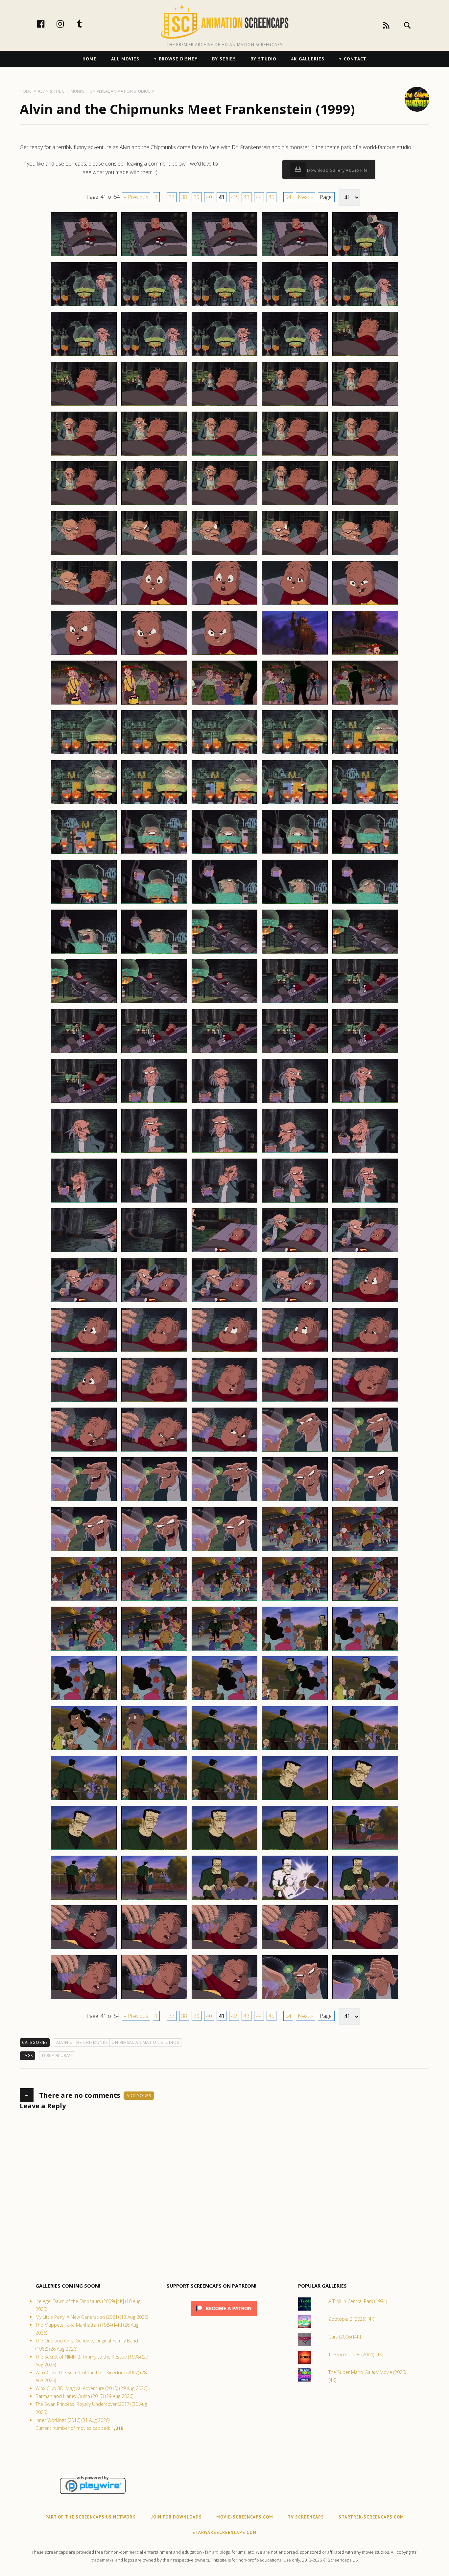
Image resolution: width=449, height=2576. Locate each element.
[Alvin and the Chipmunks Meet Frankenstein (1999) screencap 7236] (84, 604)
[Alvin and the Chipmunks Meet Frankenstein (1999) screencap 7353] (225, 1750)
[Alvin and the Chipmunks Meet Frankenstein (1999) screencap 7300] (365, 1202)
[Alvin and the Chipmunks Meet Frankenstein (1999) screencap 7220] (365, 405)
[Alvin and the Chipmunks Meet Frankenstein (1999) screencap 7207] (154, 306)
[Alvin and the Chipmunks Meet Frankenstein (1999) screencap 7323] (225, 1451)
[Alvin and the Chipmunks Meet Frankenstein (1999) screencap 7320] (365, 1401)
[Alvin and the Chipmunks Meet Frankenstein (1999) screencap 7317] (154, 1401)
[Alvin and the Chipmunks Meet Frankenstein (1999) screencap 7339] (295, 1600)
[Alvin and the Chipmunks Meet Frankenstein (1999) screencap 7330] (365, 1501)
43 (247, 197)
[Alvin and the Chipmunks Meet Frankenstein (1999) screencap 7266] (84, 903)
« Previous (136, 197)
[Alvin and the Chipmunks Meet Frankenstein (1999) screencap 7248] (225, 704)
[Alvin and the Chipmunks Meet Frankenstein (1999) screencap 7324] (295, 1451)
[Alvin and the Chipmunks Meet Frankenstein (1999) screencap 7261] (84, 853)
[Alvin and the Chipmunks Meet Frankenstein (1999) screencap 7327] (154, 1501)
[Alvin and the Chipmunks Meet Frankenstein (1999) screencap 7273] (225, 953)
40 (209, 197)
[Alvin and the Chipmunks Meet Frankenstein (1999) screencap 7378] (225, 1999)
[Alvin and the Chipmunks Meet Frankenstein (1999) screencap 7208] (225, 306)
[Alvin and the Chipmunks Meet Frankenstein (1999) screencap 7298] (225, 1202)
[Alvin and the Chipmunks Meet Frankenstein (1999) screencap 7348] (225, 1700)
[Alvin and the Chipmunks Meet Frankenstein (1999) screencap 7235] (365, 555)
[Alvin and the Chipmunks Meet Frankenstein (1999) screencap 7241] (84, 654)
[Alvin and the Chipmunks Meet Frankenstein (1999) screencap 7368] (225, 1899)
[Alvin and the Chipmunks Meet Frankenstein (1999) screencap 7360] (365, 1800)
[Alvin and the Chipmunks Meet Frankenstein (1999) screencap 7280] (365, 1003)
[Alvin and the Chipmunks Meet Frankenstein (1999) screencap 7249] (295, 704)
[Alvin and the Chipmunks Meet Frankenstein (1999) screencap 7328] (225, 1501)
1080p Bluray (57, 2056)
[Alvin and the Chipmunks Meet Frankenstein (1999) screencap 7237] (154, 604)
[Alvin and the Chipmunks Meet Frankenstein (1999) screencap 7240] (365, 604)
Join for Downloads (177, 2517)
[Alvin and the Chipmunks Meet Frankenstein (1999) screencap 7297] (154, 1202)
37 (172, 197)
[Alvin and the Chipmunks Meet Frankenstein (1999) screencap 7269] (295, 903)
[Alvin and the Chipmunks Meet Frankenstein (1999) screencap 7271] (84, 953)
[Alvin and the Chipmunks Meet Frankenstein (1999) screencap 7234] (295, 555)
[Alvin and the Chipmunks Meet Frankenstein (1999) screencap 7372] (154, 1949)
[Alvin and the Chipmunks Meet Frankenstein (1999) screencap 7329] (295, 1501)
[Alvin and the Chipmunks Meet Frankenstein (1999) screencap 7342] (154, 1650)
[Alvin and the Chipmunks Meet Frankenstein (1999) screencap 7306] (84, 1302)
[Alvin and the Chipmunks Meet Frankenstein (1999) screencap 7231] (84, 555)
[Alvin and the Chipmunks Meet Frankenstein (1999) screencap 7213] (225, 355)
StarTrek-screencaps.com (371, 2517)
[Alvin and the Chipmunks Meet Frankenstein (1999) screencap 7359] (295, 1800)
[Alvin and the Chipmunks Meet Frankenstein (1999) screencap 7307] (154, 1302)
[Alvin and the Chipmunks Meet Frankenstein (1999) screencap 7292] (154, 1152)
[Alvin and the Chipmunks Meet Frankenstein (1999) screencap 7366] (84, 1899)
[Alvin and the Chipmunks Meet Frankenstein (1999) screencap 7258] (225, 804)
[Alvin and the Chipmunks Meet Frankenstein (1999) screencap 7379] (295, 1999)
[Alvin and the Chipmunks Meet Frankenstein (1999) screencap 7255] (365, 754)
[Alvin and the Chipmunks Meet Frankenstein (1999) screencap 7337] (154, 1600)
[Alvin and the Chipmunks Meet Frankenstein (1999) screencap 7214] (295, 355)
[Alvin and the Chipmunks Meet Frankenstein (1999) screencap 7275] (365, 953)
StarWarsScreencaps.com (225, 2532)
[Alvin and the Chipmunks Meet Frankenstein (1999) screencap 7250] (365, 704)
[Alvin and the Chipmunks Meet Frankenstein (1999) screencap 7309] (295, 1302)
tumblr (86, 24)
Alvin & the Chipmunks (82, 2042)
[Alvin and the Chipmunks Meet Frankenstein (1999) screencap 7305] (365, 1252)
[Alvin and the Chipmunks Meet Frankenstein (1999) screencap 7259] (295, 804)
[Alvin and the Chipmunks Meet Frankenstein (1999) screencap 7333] (225, 1551)
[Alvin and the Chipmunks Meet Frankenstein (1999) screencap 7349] (295, 1700)
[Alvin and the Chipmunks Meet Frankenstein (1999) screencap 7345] (365, 1650)
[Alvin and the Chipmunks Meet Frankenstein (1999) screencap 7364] (295, 1849)
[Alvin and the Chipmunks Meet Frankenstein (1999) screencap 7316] (84, 1401)
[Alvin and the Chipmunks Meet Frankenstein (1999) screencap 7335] (365, 1551)
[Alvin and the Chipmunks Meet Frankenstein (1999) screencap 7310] (365, 1302)
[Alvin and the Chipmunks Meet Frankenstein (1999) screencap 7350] (365, 1700)
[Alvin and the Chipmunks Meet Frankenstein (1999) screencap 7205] (365, 256)
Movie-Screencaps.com (245, 2517)
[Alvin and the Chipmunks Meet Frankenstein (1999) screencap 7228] (225, 505)
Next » (306, 197)
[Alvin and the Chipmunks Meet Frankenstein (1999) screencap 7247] (154, 704)
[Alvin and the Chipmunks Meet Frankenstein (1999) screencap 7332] (154, 1551)
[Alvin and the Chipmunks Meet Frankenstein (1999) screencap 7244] (295, 654)
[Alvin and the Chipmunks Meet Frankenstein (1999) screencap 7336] (84, 1600)
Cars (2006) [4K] (345, 2337)
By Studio (263, 59)
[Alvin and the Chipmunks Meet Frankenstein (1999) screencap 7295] (365, 1152)
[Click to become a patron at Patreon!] (224, 2318)
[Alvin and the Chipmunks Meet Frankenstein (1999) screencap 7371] (84, 1949)
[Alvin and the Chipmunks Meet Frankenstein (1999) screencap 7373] (225, 1949)
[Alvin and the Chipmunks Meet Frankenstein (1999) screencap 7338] (225, 1600)
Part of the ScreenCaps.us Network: (91, 2517)
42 (234, 197)
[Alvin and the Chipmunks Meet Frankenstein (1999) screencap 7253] (225, 754)
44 (259, 197)
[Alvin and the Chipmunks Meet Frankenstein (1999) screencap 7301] (84, 1252)
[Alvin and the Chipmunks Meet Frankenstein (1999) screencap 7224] (295, 455)
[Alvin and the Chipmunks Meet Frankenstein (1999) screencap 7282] (154, 1053)
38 (184, 197)
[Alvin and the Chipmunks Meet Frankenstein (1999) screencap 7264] (295, 853)
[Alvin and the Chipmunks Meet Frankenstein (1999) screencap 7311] (84, 1351)
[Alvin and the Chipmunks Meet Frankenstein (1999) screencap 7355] (365, 1750)
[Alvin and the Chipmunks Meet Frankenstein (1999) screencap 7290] (365, 1102)
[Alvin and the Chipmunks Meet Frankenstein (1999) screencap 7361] (84, 1849)
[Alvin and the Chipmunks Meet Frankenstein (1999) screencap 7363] (225, 1849)
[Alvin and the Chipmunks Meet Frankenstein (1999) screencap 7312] (154, 1351)
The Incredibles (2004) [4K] (356, 2354)
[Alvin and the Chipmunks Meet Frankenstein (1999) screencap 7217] (154, 405)
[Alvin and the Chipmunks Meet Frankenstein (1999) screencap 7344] (295, 1650)
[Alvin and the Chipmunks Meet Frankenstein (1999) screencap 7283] (225, 1053)
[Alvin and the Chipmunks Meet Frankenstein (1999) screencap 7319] (295, 1401)
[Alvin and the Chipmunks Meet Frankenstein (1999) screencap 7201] (84, 256)
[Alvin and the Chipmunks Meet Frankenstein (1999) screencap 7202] (154, 256)
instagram (67, 24)
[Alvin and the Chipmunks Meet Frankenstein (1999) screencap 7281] (84, 1053)
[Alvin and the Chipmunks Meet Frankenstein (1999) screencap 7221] (84, 455)
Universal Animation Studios (145, 2042)
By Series (224, 59)
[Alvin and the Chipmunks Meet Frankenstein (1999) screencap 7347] (154, 1700)
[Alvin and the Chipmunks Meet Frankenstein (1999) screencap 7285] (365, 1053)
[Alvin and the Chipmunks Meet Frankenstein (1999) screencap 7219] (295, 405)
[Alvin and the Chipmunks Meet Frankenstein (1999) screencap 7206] (84, 306)
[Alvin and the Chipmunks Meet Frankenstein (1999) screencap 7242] (154, 654)
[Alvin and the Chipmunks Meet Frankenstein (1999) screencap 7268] (225, 903)
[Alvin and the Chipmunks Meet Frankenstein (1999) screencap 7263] (225, 853)
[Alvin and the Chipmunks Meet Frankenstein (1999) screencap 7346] (84, 1700)
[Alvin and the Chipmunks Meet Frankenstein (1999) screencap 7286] (84, 1102)
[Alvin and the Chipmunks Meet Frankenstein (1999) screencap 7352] (154, 1750)
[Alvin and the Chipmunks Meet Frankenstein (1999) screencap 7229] (295, 505)
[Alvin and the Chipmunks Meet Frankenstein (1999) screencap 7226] (84, 505)
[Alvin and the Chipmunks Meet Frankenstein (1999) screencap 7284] (295, 1053)
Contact (355, 59)
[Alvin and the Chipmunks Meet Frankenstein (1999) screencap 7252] (154, 754)
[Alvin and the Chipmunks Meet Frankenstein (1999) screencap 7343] (225, 1650)
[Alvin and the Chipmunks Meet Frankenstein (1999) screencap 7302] (154, 1252)
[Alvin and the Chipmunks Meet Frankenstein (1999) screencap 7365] (365, 1849)
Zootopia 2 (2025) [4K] (352, 2319)
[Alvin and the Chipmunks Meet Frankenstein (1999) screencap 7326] (84, 1501)
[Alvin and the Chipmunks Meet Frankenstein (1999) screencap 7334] (295, 1551)
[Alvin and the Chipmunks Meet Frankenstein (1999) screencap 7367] (154, 1899)
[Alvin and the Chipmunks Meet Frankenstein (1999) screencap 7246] (84, 704)
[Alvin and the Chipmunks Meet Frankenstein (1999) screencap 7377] (154, 1999)
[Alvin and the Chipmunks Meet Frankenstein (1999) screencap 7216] (84, 405)
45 (272, 197)
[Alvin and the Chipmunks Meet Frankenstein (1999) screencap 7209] (295, 306)
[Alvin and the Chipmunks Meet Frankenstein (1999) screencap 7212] (154, 355)
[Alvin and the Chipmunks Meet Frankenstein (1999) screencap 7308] (225, 1302)
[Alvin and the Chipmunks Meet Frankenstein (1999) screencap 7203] (225, 256)
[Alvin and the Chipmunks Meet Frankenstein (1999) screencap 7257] (154, 804)
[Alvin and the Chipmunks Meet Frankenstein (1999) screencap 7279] (295, 1003)
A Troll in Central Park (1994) (358, 2301)
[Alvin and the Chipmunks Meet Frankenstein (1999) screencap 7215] (365, 355)
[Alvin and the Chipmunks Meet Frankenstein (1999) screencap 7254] (295, 754)
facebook (48, 24)
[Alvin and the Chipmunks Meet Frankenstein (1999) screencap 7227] (154, 505)
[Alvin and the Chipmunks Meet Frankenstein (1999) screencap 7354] (295, 1750)
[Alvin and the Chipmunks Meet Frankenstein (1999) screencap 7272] (154, 953)
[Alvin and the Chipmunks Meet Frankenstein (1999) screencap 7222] (154, 455)
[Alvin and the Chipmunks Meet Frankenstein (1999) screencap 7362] (154, 1849)
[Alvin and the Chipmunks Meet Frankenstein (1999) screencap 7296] (84, 1202)
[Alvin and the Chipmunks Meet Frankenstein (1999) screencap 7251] (84, 754)
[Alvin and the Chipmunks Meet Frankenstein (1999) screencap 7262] (154, 853)
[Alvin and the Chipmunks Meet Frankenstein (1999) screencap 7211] (84, 355)
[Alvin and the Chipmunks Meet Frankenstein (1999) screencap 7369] (295, 1899)
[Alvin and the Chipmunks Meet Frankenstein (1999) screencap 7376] (84, 1999)
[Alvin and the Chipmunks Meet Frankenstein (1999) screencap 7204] (295, 256)
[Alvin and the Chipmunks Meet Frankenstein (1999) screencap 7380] (365, 1999)
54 (288, 197)
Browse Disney (178, 59)
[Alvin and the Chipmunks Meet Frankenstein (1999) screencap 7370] (365, 1899)
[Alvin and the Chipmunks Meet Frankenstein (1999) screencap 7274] (295, 953)
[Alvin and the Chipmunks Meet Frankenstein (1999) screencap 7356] (84, 1800)
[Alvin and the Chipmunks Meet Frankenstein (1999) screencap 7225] (365, 455)
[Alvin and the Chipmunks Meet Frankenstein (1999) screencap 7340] (365, 1600)
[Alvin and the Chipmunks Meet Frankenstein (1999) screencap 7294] (295, 1152)
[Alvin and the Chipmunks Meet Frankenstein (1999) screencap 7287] (154, 1102)
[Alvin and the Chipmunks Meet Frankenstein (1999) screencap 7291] (84, 1152)
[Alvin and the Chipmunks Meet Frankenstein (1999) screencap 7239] (295, 604)
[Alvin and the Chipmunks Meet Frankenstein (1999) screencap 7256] (84, 804)
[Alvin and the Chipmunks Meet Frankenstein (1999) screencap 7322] (154, 1451)
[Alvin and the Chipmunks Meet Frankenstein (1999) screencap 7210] (365, 306)
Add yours (139, 2096)
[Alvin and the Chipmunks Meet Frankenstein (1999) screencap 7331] (84, 1551)
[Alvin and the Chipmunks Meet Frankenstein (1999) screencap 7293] (225, 1152)
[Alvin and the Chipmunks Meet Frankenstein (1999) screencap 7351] (84, 1750)
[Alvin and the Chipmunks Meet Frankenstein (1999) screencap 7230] (365, 505)
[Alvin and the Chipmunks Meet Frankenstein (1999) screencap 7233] (225, 555)
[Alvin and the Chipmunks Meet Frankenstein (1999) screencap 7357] (154, 1800)
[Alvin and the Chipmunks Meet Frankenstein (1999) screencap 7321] (84, 1451)
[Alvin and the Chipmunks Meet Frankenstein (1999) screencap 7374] (295, 1949)
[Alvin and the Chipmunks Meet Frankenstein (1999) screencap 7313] (225, 1351)
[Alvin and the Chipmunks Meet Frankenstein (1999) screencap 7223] (225, 455)
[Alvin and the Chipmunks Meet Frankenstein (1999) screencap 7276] (84, 1003)
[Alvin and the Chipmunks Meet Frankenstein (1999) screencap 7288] (225, 1102)
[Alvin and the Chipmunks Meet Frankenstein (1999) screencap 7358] (225, 1800)
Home (90, 59)
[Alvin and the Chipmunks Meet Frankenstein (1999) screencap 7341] (84, 1650)
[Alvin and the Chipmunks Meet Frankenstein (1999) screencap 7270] (365, 903)
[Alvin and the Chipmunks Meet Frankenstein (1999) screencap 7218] (225, 405)
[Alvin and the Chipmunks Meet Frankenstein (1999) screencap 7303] (225, 1252)
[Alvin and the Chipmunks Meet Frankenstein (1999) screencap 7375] (365, 1949)
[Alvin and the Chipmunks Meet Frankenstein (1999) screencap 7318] (225, 1401)
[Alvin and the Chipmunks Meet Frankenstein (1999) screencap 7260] (365, 804)
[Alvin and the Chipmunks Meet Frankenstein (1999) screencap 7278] (225, 1003)
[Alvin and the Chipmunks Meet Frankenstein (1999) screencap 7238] (225, 604)
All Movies (125, 59)
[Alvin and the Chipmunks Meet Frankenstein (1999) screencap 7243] (225, 654)
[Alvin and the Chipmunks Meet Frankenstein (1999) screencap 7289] (295, 1102)
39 (197, 197)
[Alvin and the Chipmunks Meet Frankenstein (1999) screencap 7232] (154, 555)
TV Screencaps (306, 2517)
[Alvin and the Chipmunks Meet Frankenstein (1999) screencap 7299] (295, 1202)
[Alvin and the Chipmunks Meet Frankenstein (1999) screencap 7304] (295, 1252)
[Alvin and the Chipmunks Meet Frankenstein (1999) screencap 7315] (365, 1351)
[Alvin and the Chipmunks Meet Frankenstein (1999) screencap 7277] (154, 1003)
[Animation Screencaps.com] (224, 21)
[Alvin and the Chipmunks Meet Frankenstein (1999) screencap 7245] (365, 654)
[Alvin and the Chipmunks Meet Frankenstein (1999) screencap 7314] (295, 1351)
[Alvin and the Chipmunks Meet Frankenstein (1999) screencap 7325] (365, 1451)
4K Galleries (308, 59)
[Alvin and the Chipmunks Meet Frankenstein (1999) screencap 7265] (365, 853)
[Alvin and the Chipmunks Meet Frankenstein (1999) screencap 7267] (154, 903)
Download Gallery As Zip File (337, 170)
